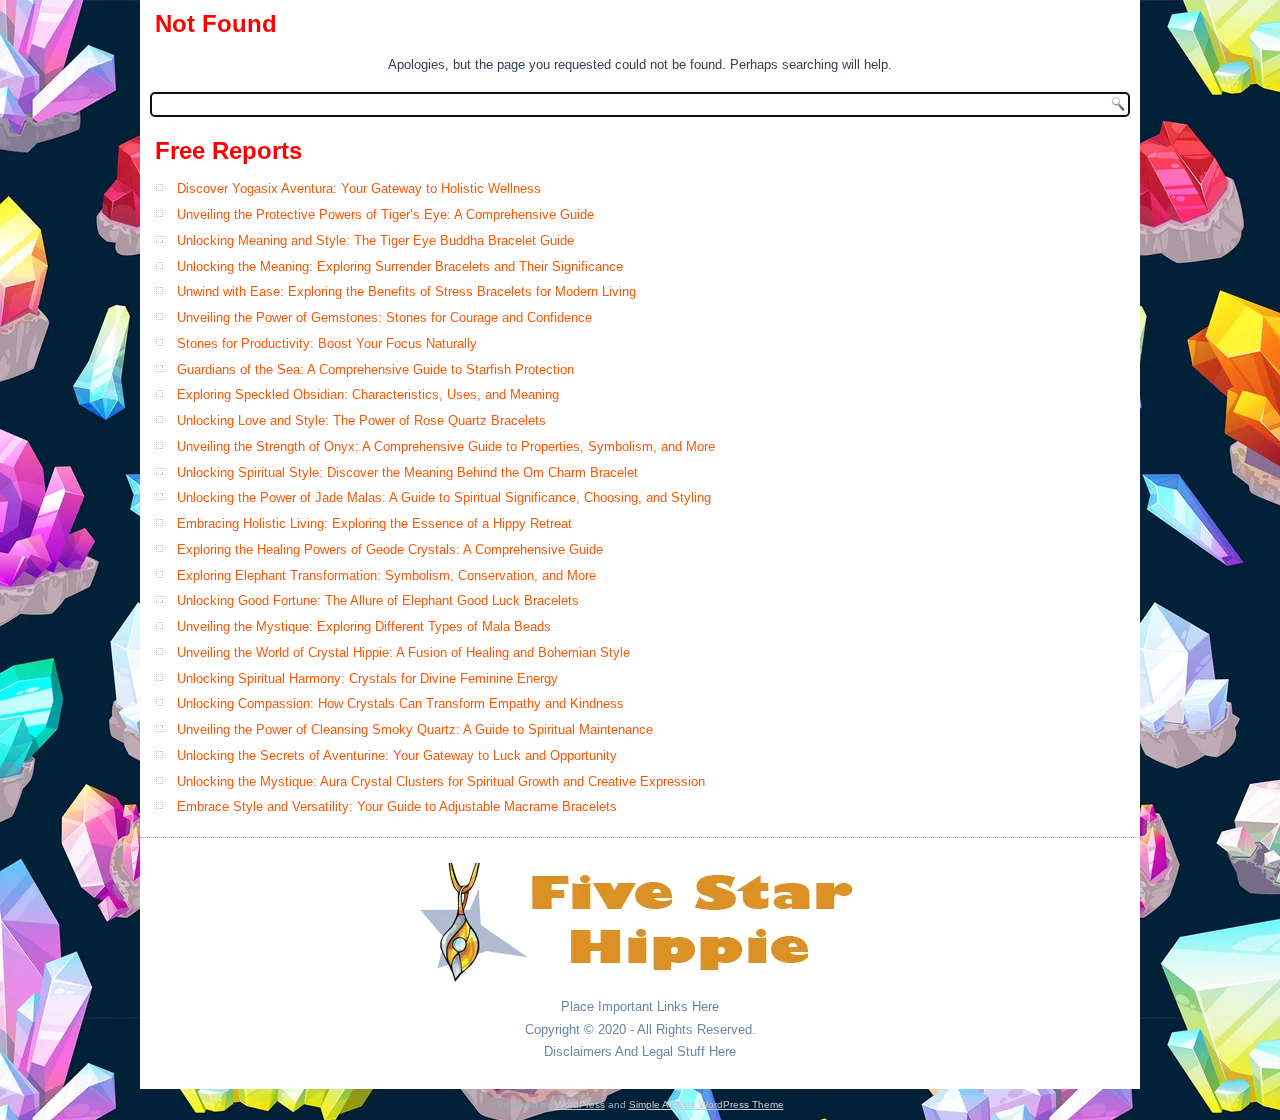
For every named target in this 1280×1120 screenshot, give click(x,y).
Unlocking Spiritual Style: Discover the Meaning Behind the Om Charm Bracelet (407, 472)
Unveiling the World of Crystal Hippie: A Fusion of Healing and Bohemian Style (403, 652)
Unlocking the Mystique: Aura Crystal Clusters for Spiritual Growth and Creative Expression (441, 781)
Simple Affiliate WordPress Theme (706, 1104)
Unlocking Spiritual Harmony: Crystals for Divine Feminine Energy (367, 678)
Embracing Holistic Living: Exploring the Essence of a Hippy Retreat (374, 523)
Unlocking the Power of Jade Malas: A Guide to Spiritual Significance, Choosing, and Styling (444, 497)
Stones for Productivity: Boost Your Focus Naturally (327, 343)
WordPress (580, 1104)
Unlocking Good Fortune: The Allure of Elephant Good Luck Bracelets (378, 600)
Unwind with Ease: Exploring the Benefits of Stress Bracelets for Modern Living (406, 291)
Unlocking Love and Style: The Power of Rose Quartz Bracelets (361, 420)
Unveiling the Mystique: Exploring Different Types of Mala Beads (364, 626)
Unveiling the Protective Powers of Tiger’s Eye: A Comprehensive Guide (385, 214)
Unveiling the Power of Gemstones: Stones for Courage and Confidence (384, 317)
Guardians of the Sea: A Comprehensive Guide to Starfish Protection (375, 369)
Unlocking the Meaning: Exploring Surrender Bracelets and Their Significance (400, 266)
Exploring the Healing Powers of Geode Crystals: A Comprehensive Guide (390, 549)
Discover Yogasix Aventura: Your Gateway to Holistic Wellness (359, 188)
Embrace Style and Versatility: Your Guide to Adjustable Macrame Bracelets (397, 806)
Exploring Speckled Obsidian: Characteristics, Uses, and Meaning (368, 394)
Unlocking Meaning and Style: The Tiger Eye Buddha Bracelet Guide (375, 240)
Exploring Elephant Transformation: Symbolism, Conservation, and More (386, 575)
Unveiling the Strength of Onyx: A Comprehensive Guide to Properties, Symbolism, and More (446, 446)
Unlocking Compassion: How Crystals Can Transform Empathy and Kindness (400, 703)
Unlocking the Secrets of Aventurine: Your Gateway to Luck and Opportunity (397, 755)
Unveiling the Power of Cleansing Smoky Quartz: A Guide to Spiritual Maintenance (415, 729)
